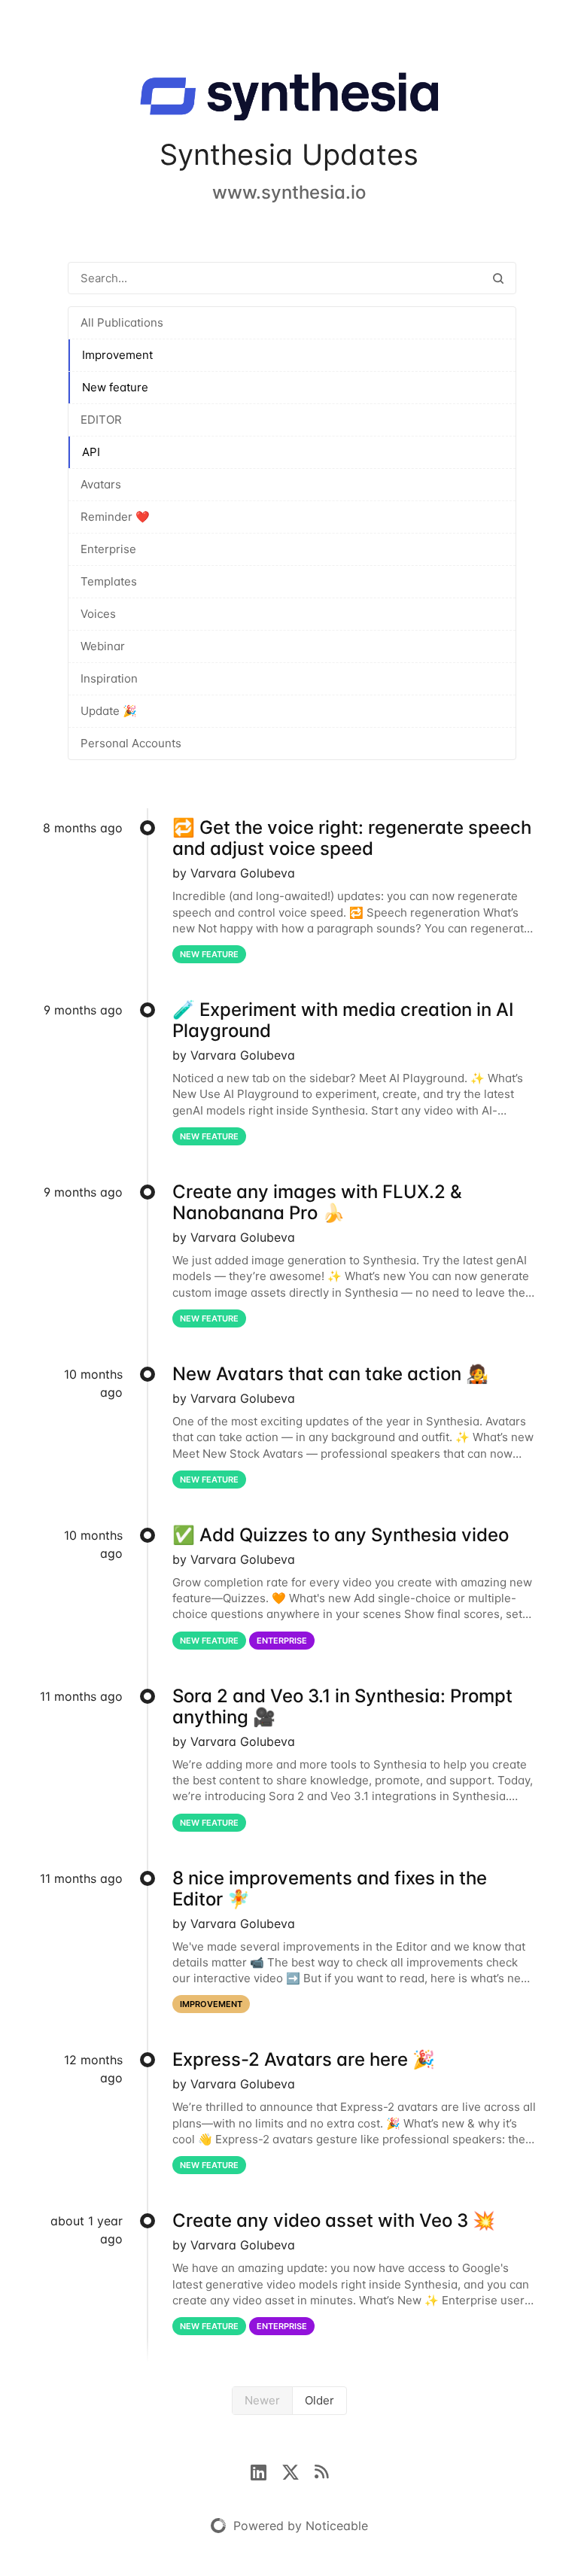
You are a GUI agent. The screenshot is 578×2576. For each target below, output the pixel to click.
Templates (109, 581)
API (91, 452)
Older (319, 2400)
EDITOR (101, 420)
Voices (98, 614)
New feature (115, 387)
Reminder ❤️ (115, 517)
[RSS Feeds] (321, 2471)
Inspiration (109, 678)
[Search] (498, 278)
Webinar (103, 646)
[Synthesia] (289, 99)
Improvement (117, 355)
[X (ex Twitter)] (298, 2471)
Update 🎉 (109, 711)
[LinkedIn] (266, 2471)
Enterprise (108, 549)
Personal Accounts (131, 743)
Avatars (101, 484)
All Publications (122, 322)
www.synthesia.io (289, 192)
